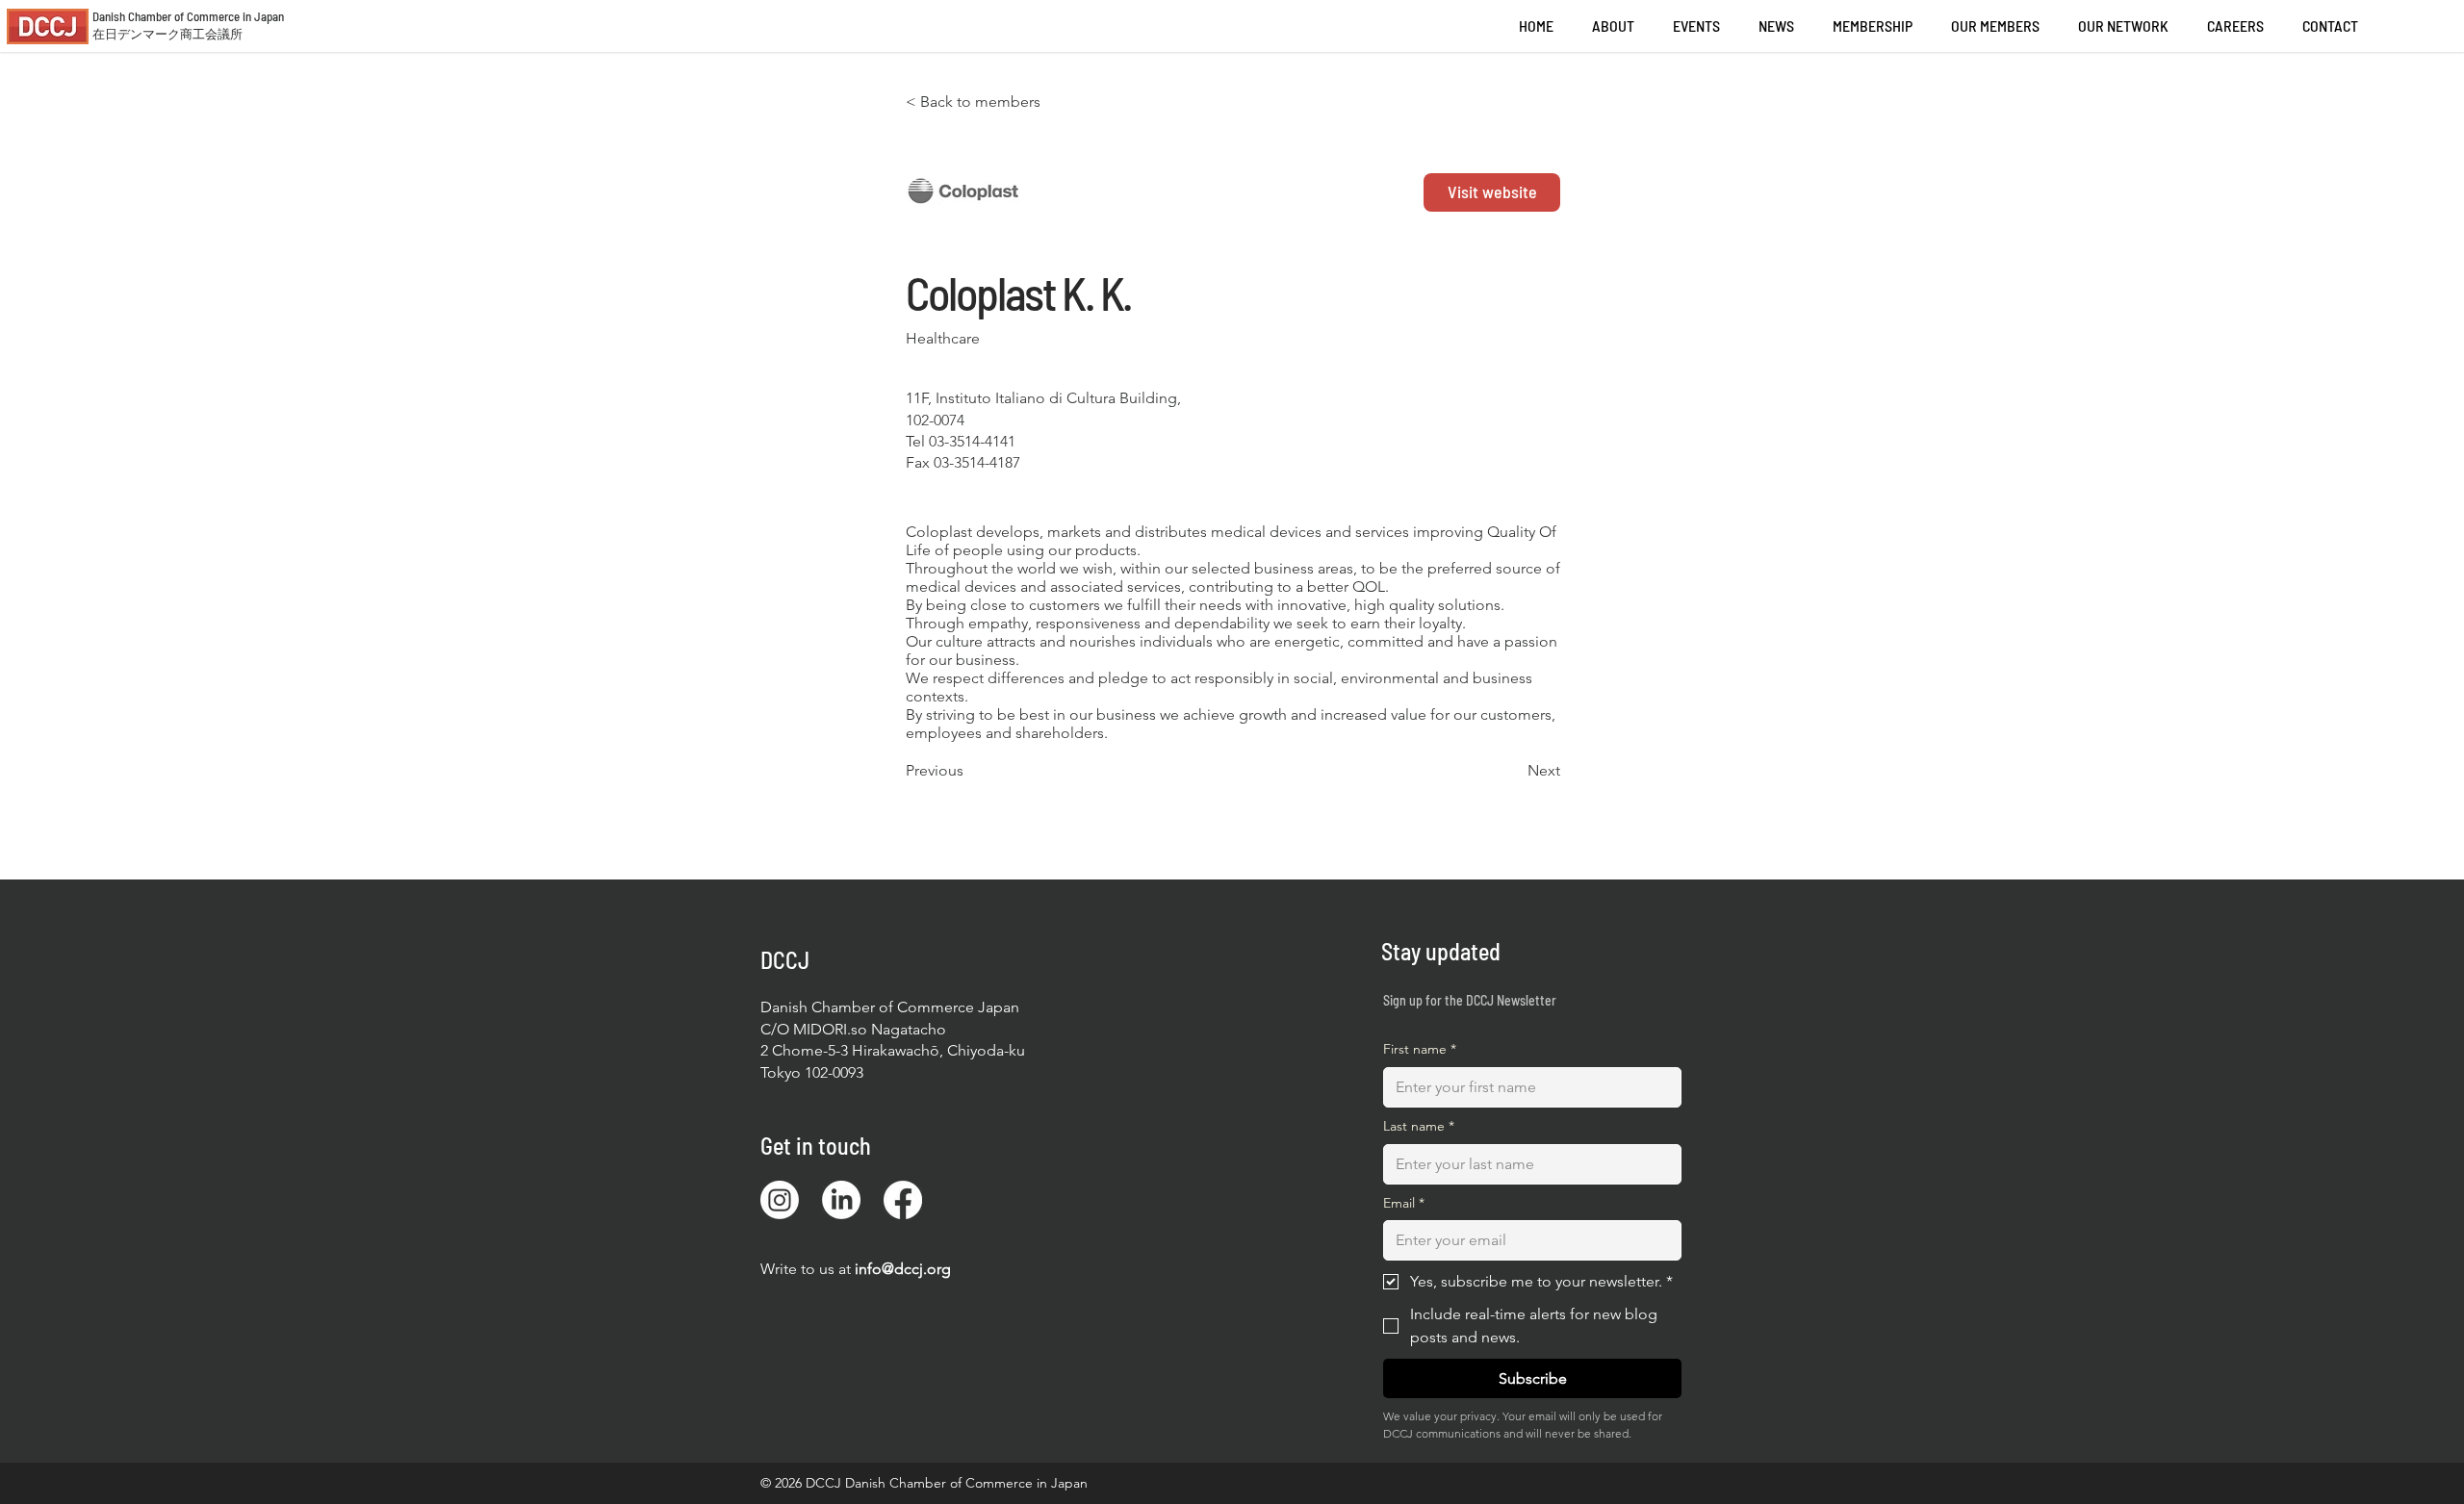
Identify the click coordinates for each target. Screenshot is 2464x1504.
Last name (1419, 1126)
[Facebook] (903, 1200)
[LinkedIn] (841, 1200)
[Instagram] (780, 1200)
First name (1420, 1049)
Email (1404, 1203)
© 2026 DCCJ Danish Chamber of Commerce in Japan (924, 1483)
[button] (2235, 26)
